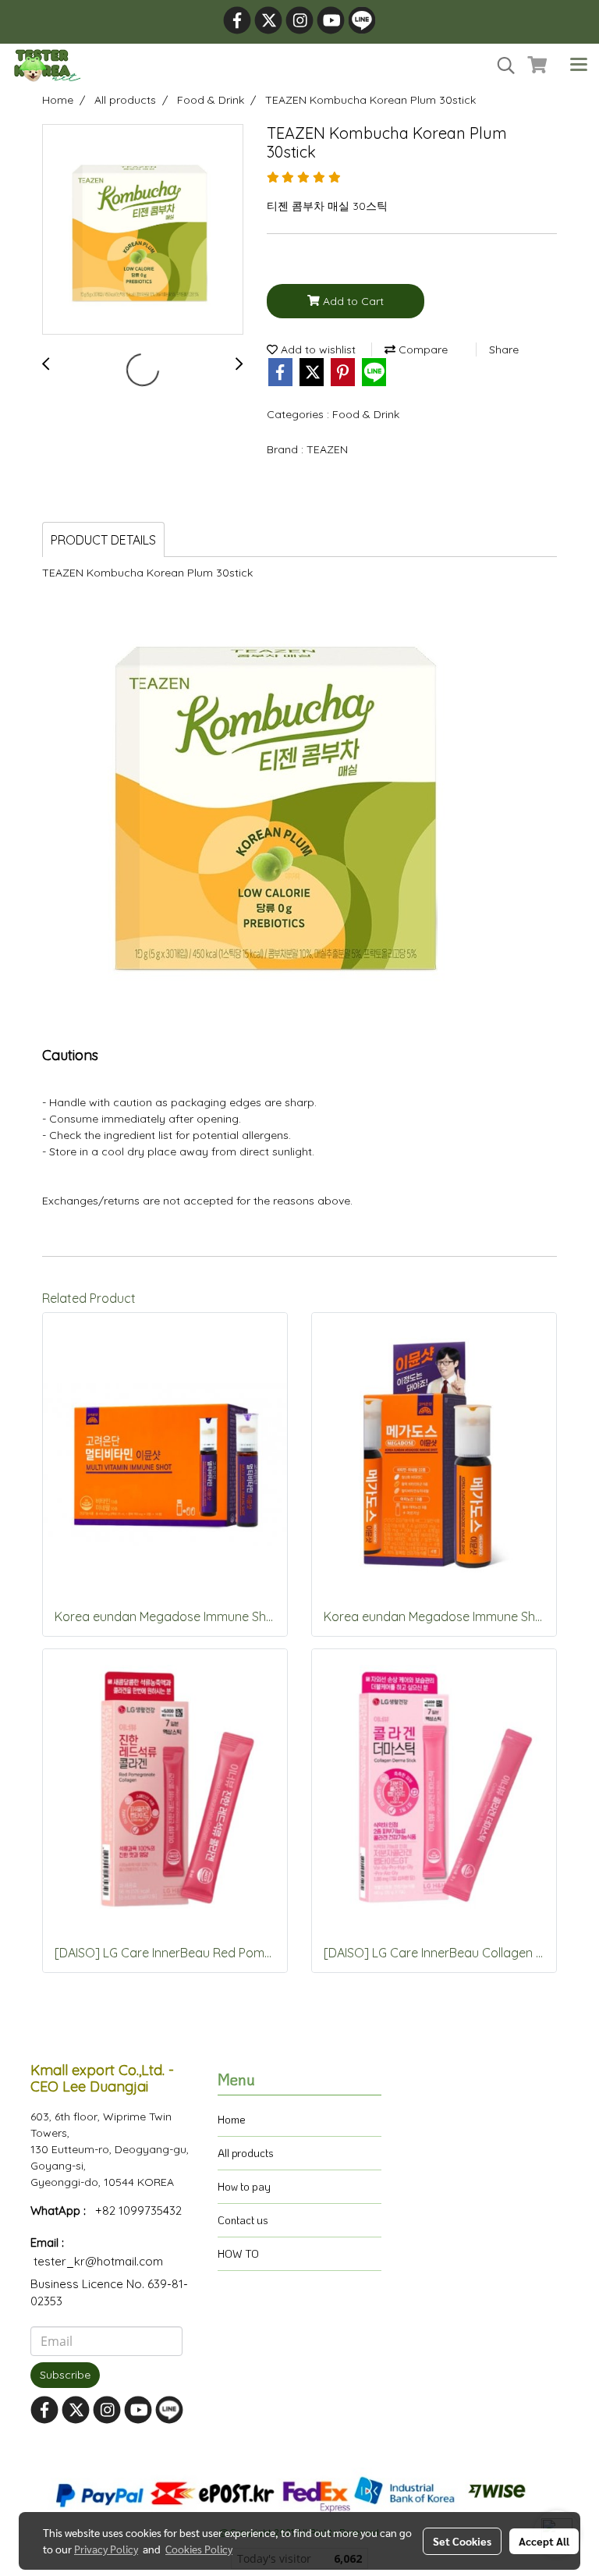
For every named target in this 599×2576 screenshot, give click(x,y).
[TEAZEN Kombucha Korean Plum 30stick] (143, 230)
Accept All (544, 2541)
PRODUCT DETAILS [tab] (103, 540)
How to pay (244, 2186)
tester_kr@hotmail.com (98, 2261)
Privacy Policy (106, 2549)
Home (232, 2119)
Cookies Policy (199, 2549)
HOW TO (238, 2253)
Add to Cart (352, 301)
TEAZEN (327, 449)
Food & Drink (366, 414)
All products (246, 2153)
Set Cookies (462, 2541)
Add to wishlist (317, 349)
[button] (501, 66)
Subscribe (65, 2375)
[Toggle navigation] (579, 66)
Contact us (243, 2220)
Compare (422, 349)
